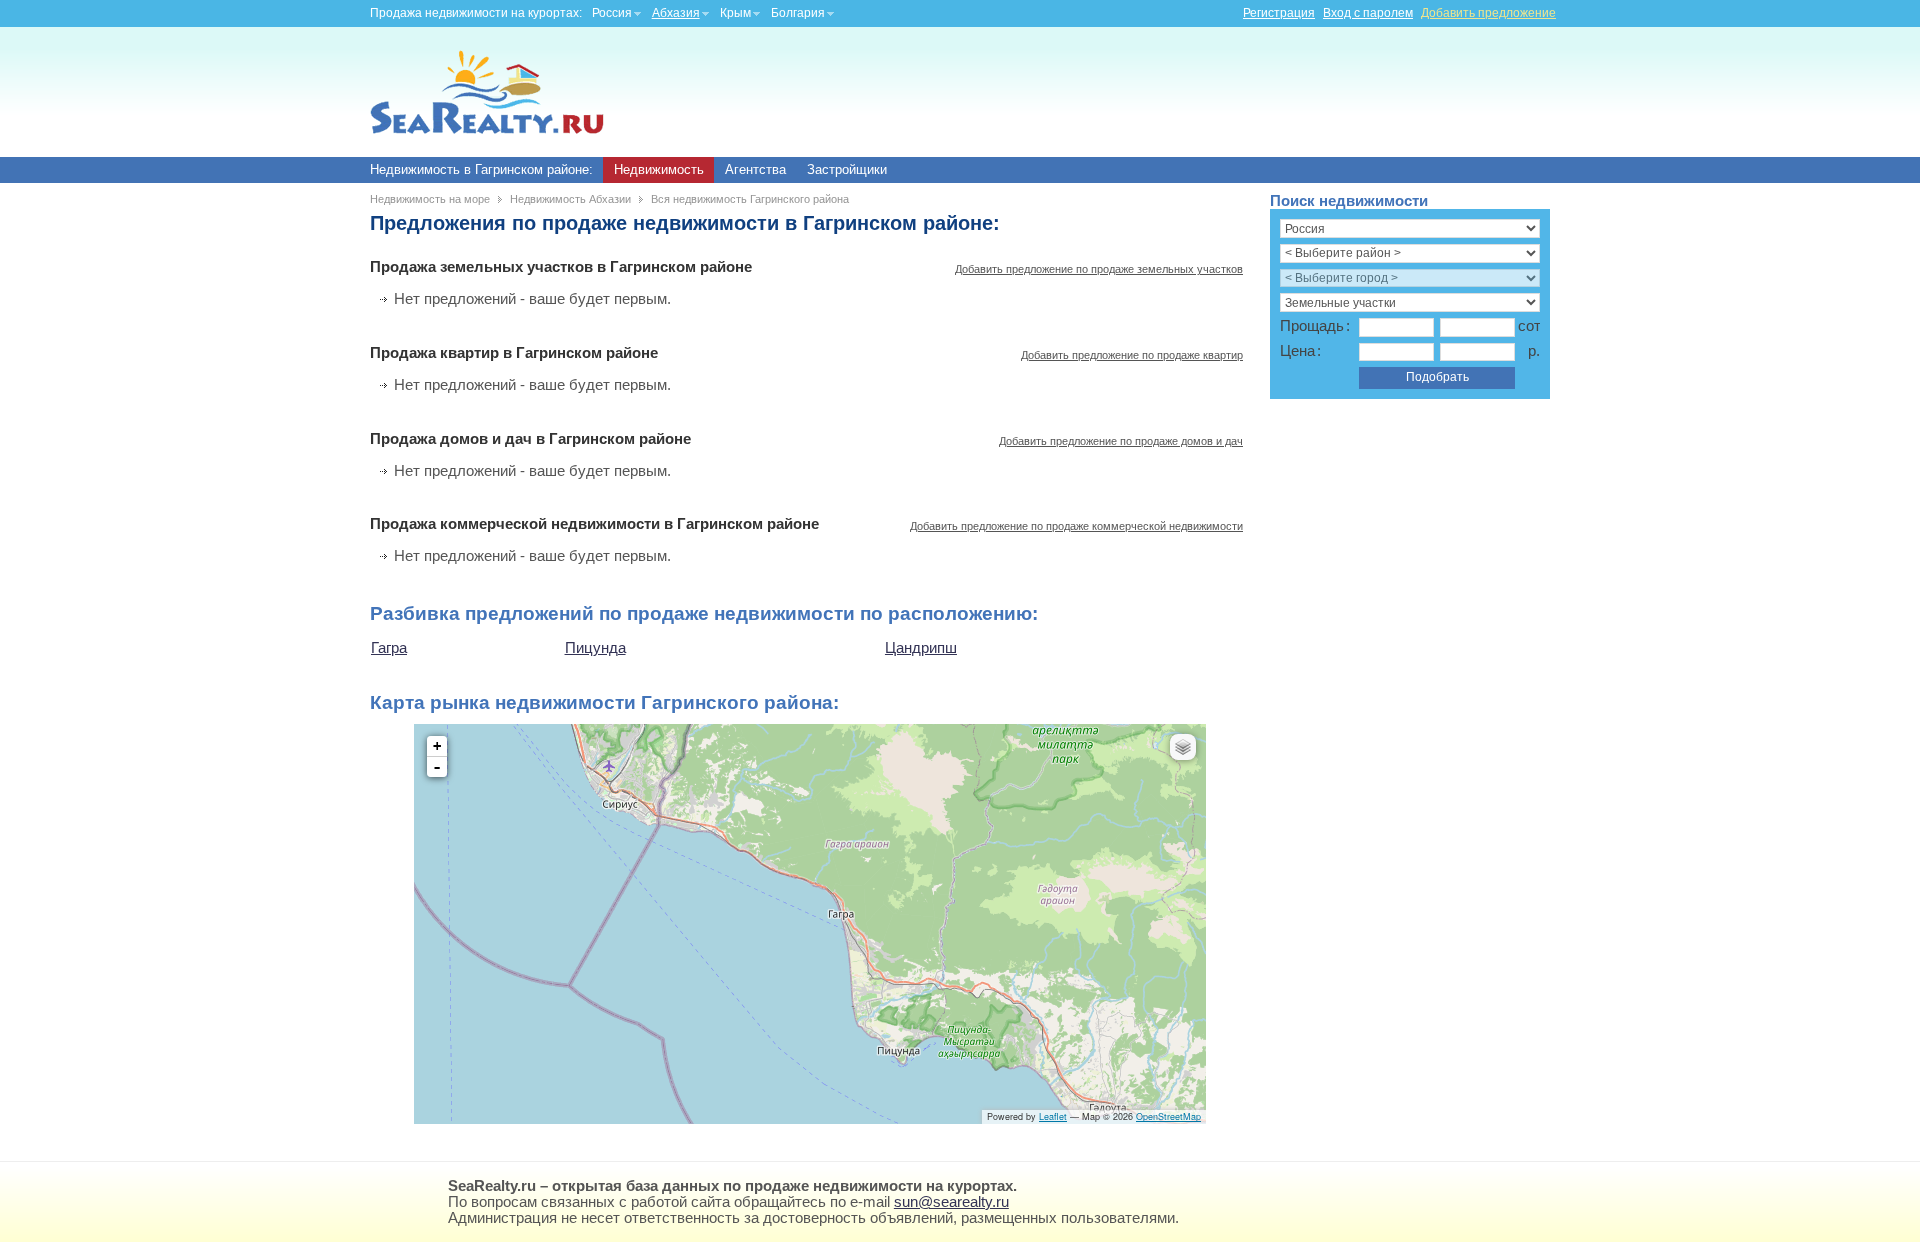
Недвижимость (659, 169)
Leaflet (1053, 1116)
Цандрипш (921, 648)
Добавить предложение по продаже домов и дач (1121, 441)
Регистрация (1279, 13)
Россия (612, 13)
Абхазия (676, 13)
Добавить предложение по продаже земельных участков (1099, 269)
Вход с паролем (1368, 13)
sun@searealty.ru (951, 1202)
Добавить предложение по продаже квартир (1132, 355)
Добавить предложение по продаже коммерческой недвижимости (1076, 526)
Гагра (389, 648)
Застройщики (847, 169)
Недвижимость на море (430, 199)
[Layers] (1183, 747)
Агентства (755, 169)
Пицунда (595, 648)
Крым (735, 13)
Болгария (798, 13)
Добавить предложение (1488, 13)
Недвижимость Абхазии (570, 199)
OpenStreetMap (1168, 1116)
